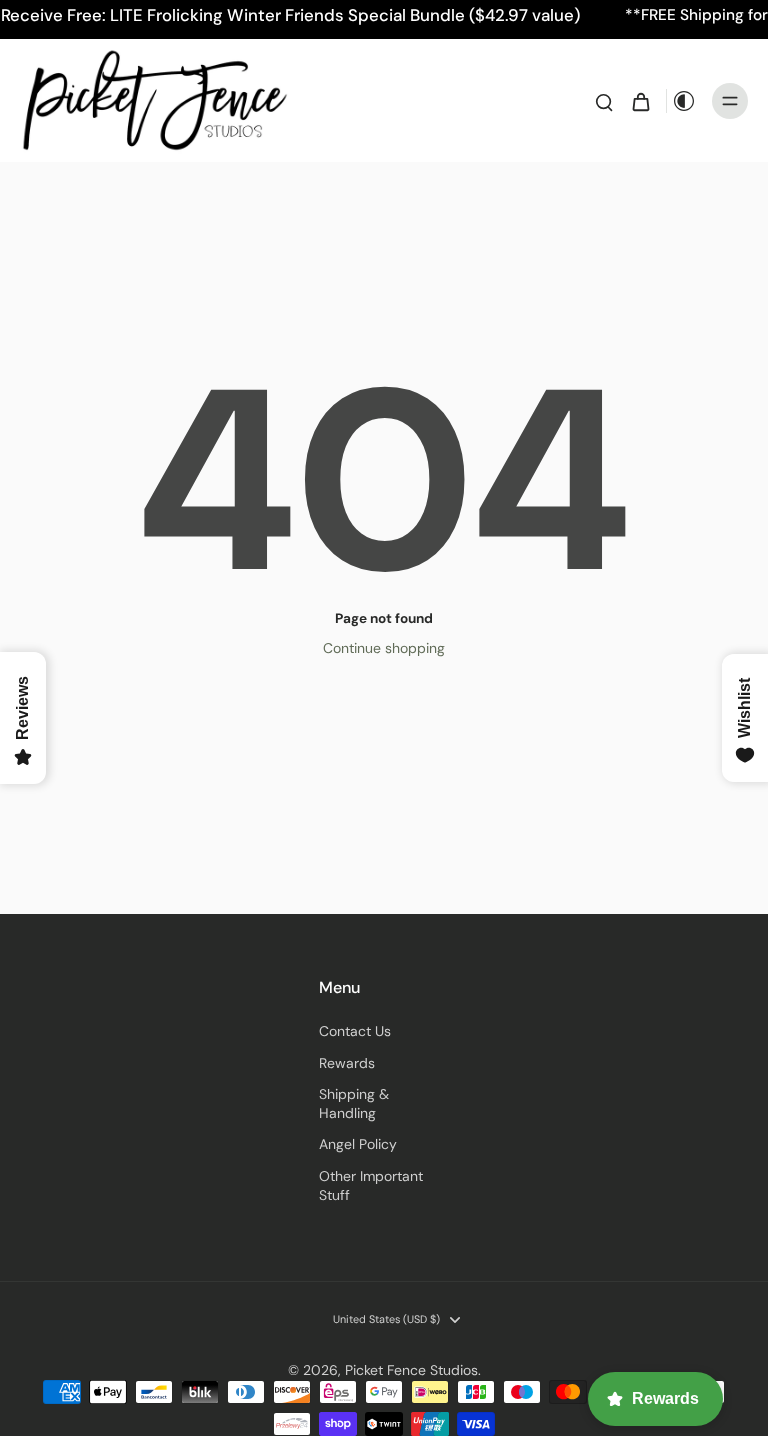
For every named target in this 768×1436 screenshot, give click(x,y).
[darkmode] (684, 101)
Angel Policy (358, 1144)
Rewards (347, 1063)
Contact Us (355, 1031)
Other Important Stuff (371, 1185)
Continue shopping (384, 648)
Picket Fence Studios (411, 1370)
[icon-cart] (640, 101)
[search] (604, 101)
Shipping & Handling (354, 1103)
